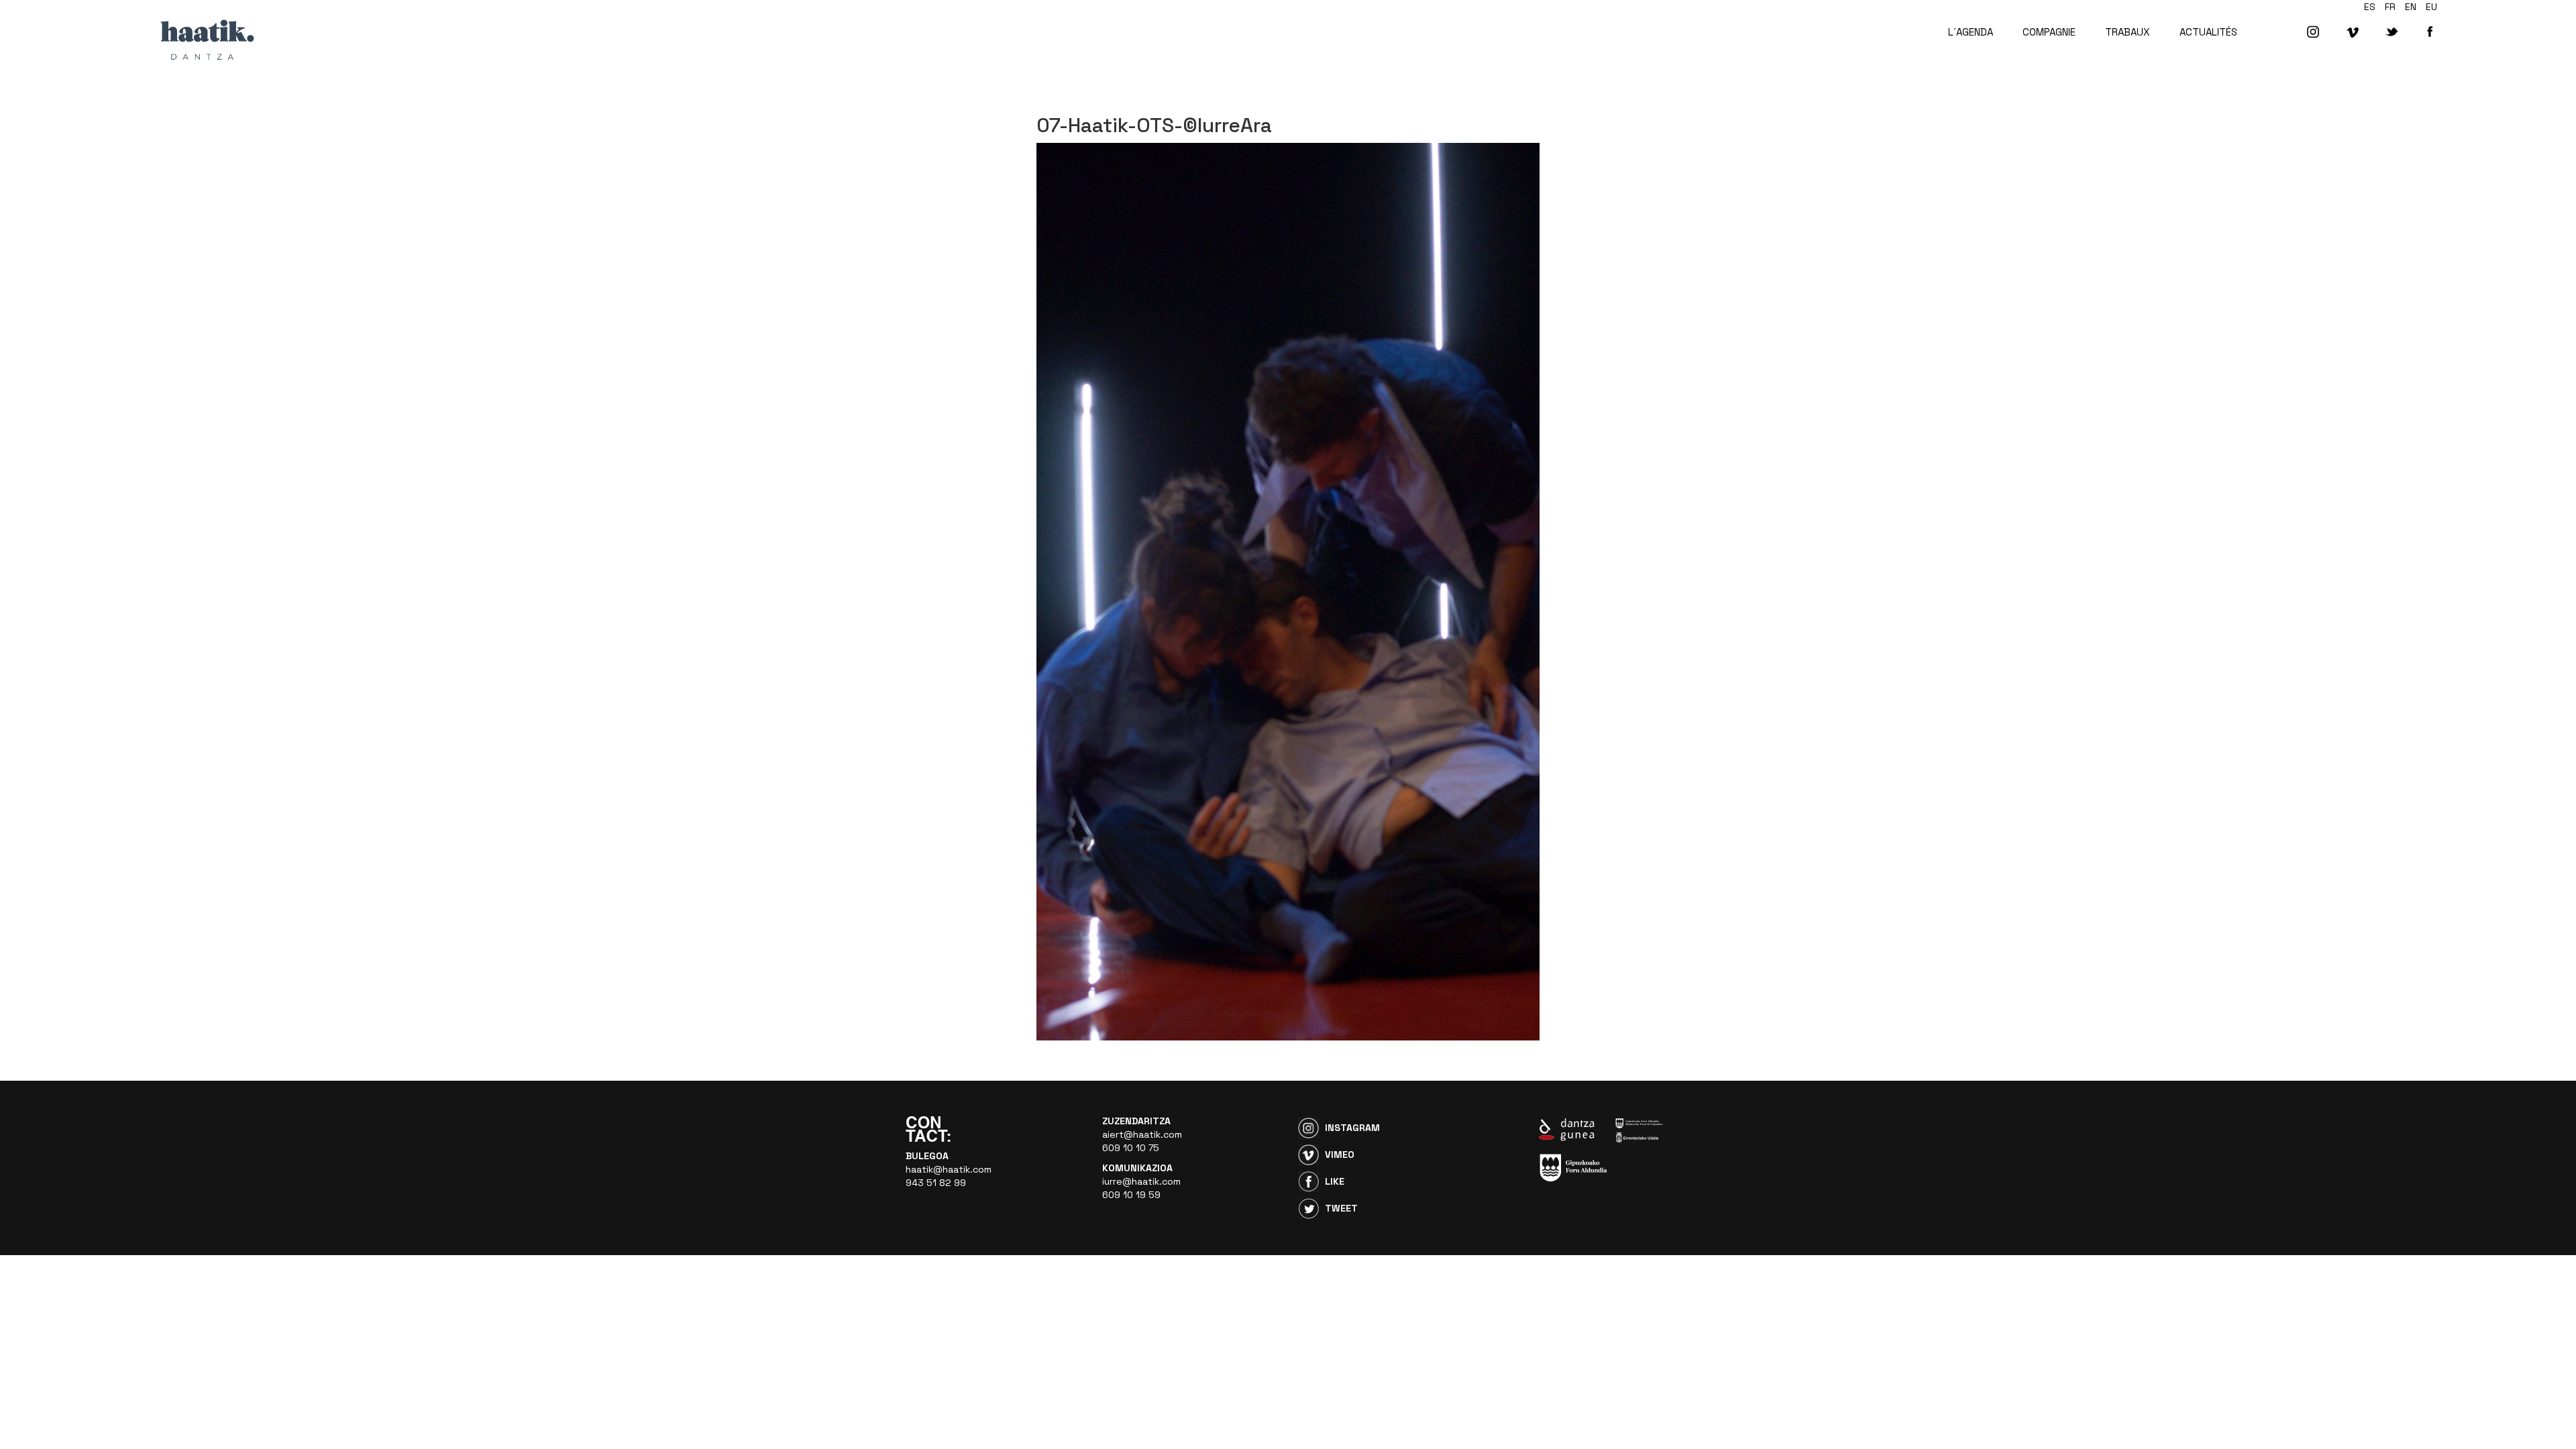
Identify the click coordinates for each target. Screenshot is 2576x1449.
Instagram (1352, 1128)
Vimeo (1340, 1155)
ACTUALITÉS (2208, 32)
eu (2431, 7)
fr (2390, 7)
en (2411, 7)
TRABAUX (2128, 32)
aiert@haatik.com (1142, 1134)
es (2370, 7)
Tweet (1341, 1208)
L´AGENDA (1971, 32)
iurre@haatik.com (1141, 1181)
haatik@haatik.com (949, 1169)
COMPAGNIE (2049, 32)
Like (1335, 1181)
